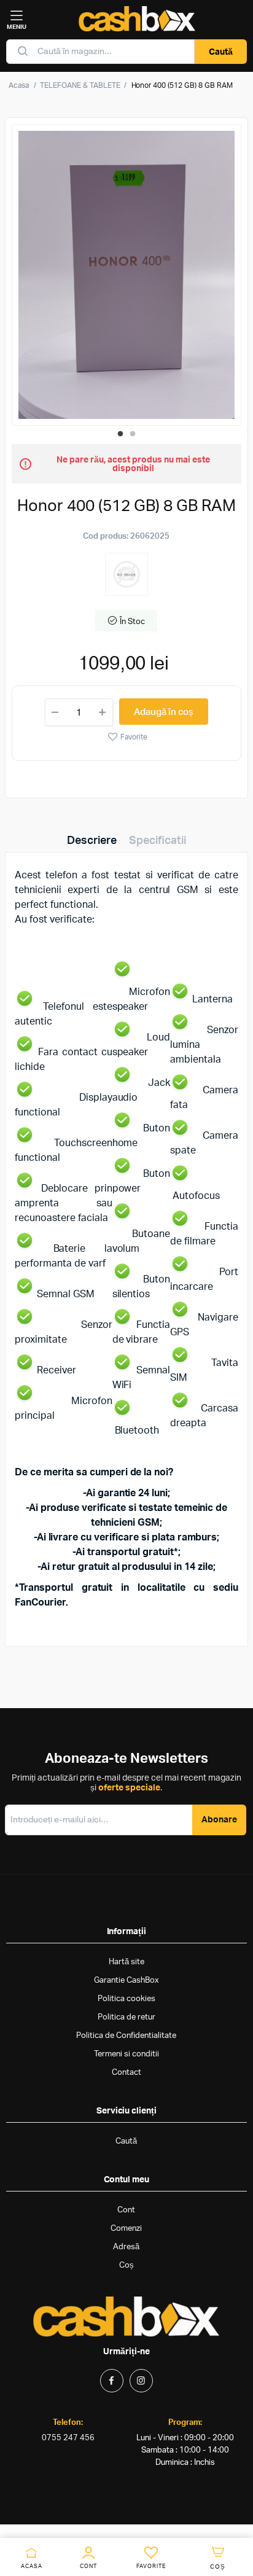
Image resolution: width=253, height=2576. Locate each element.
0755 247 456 (68, 2438)
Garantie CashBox (126, 1981)
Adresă (126, 2247)
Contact (126, 2073)
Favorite (134, 737)
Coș (126, 2266)
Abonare (219, 1820)
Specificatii (158, 841)
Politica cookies (126, 1999)
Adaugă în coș (164, 712)
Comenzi (126, 2229)
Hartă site (126, 1962)
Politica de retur (126, 2017)
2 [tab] (133, 434)
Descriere (92, 841)
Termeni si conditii (126, 2054)
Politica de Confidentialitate (126, 2036)
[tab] (92, 841)
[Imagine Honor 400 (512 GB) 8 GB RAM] (126, 275)
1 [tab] (120, 434)
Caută (221, 52)
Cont (126, 2210)
